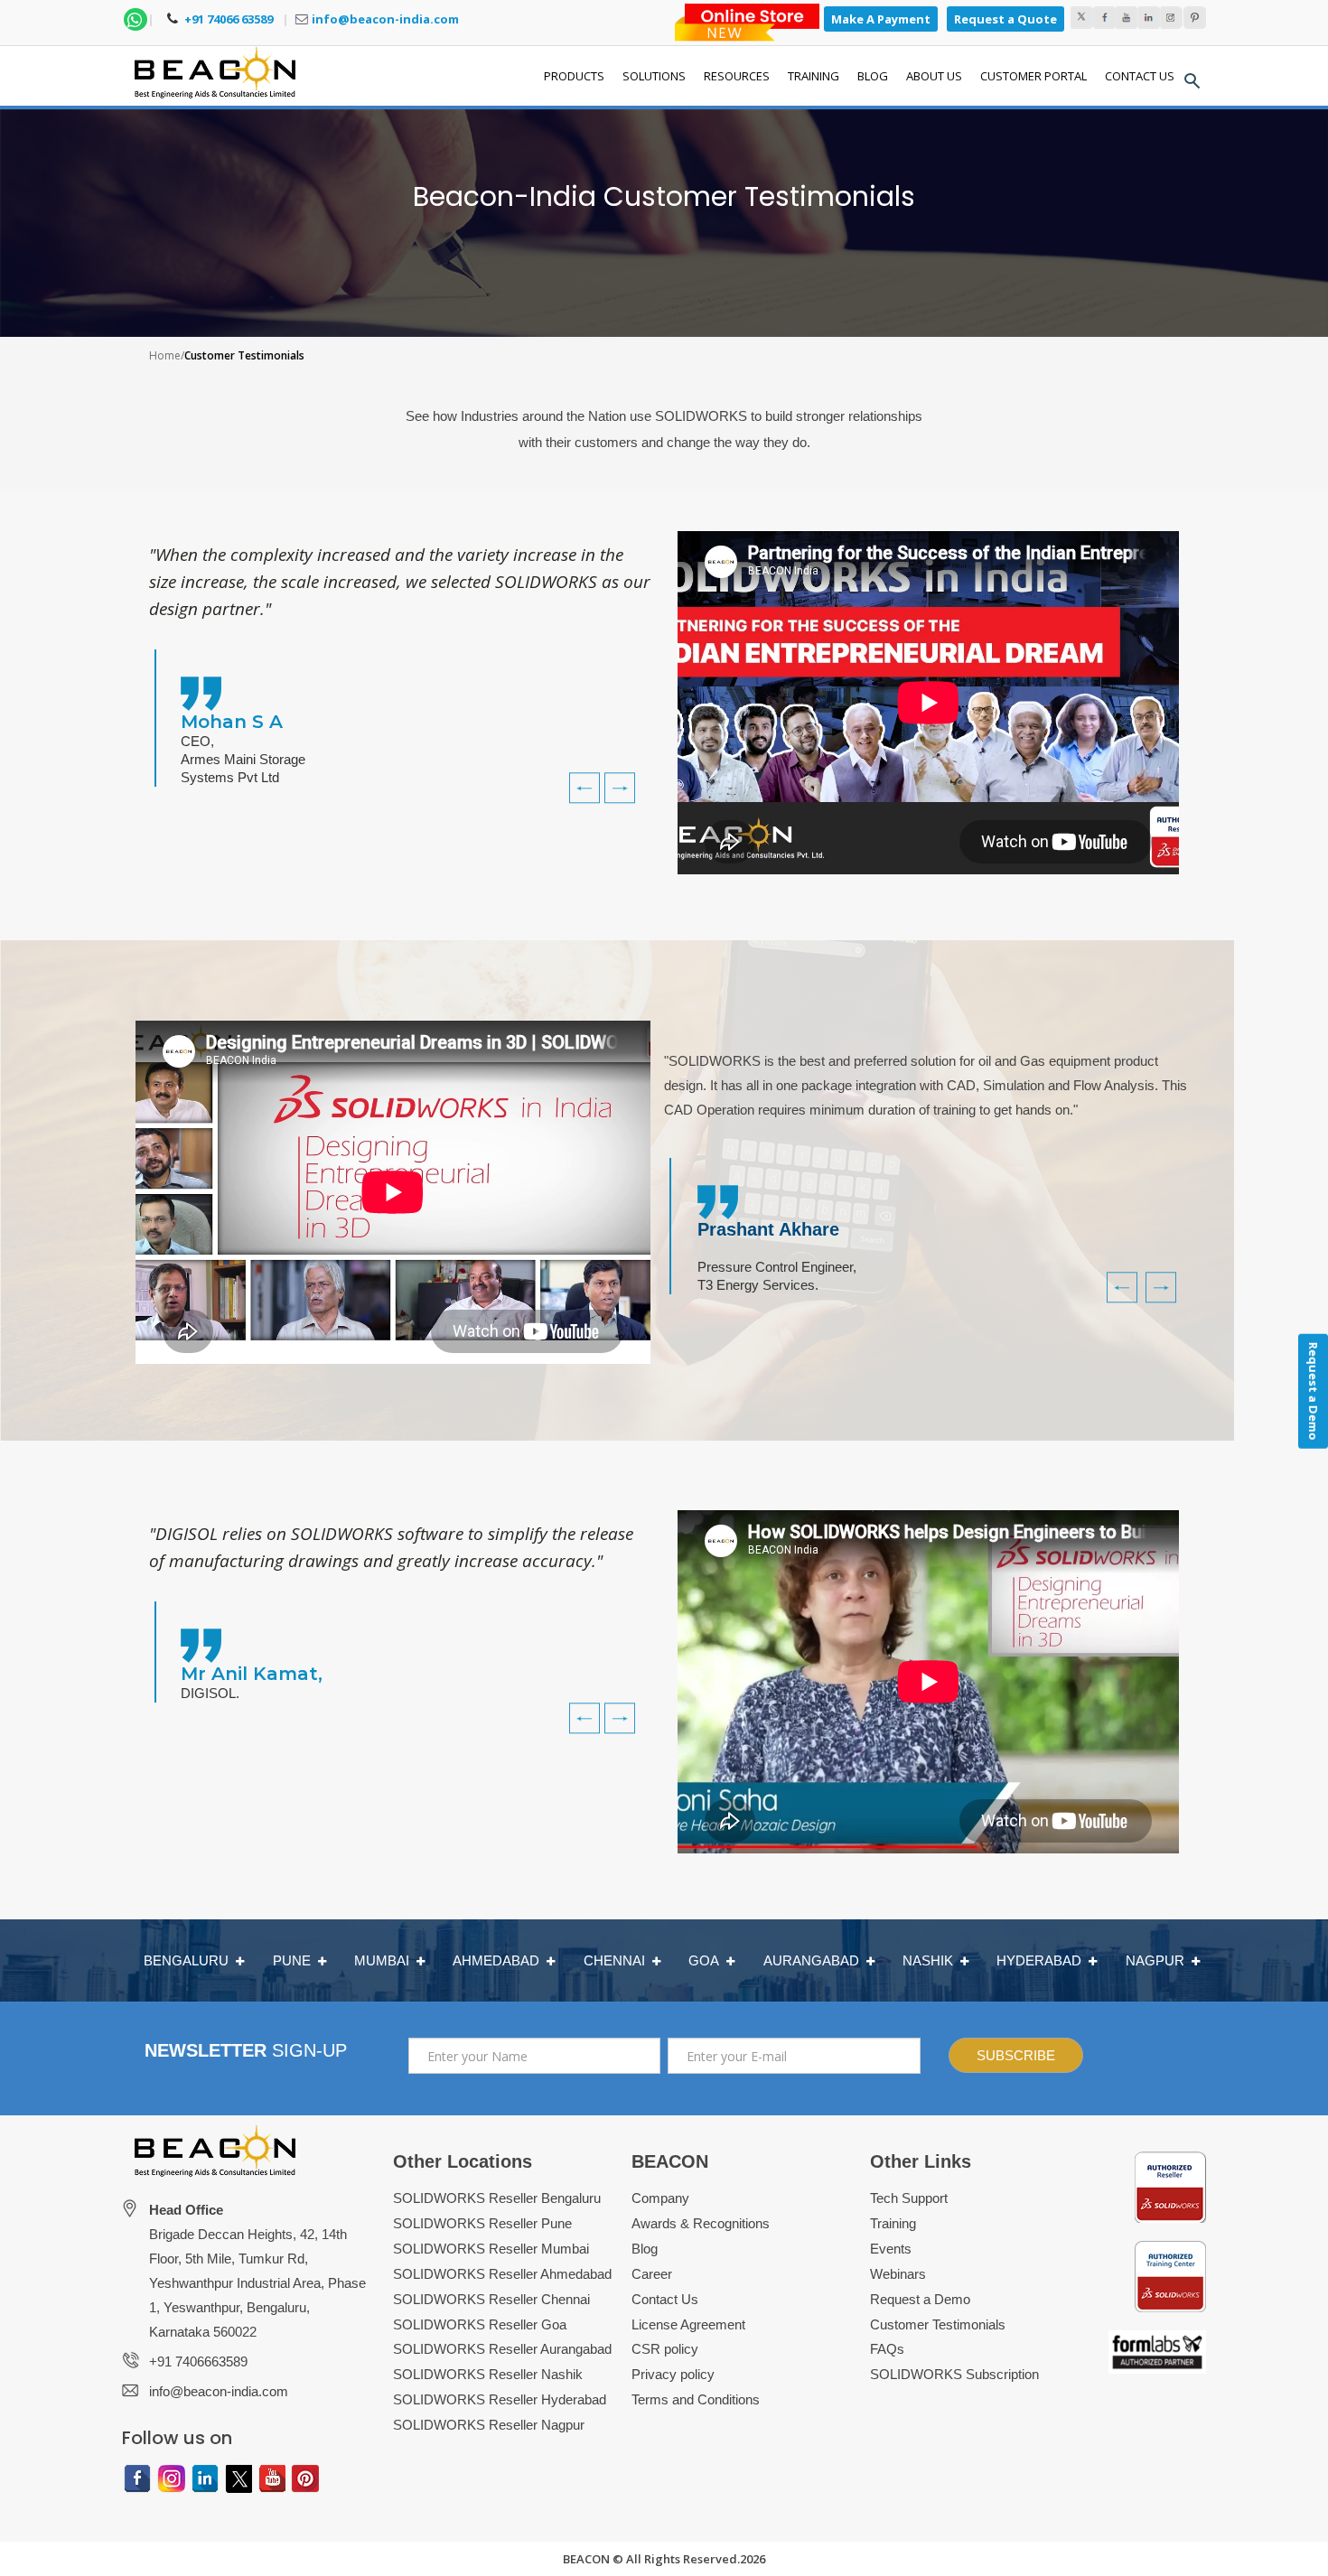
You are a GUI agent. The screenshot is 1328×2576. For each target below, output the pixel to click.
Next (624, 775)
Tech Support (909, 2198)
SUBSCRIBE (1016, 2055)
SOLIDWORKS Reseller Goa (480, 2324)
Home (165, 355)
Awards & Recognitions (701, 2223)
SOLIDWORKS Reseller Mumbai (491, 2249)
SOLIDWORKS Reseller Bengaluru (497, 2198)
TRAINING (814, 76)
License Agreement (688, 2324)
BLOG (873, 76)
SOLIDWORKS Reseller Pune (482, 2223)
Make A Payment (881, 19)
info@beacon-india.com (385, 19)
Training (893, 2223)
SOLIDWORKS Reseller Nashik (488, 2374)
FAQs (887, 2349)
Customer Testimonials (938, 2324)
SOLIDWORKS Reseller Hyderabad (500, 2399)
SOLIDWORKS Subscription (954, 2374)
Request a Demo (920, 2299)
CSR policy (665, 2349)
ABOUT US (934, 76)
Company (660, 2198)
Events (891, 2249)
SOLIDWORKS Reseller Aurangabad (502, 2349)
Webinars (898, 2274)
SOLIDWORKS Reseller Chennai (491, 2299)
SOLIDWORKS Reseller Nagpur (489, 2425)
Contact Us (665, 2299)
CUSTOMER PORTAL (1033, 76)
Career (652, 2274)
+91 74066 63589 (227, 19)
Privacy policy (673, 2374)
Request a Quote (1005, 19)
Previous (576, 775)
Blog (645, 2249)
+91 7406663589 (198, 2361)
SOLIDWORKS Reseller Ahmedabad (502, 2274)
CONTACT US (1140, 76)
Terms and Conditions (696, 2399)
